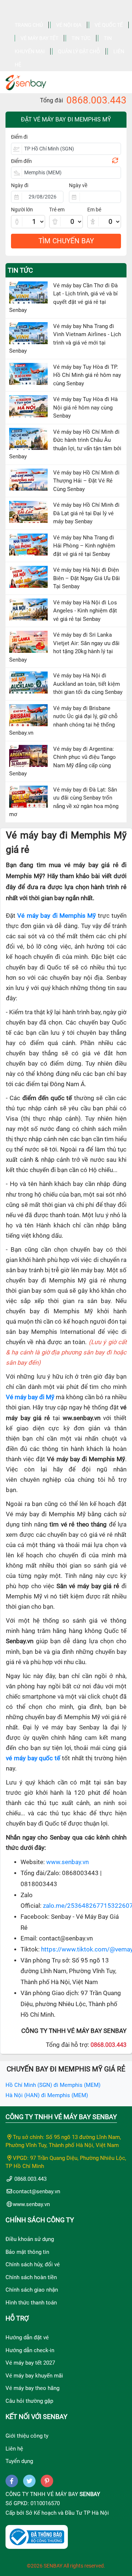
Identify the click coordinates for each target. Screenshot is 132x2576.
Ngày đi (20, 185)
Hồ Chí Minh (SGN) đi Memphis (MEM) (53, 2085)
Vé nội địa (69, 25)
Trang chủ (29, 25)
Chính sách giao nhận (32, 2290)
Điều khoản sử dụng (30, 2239)
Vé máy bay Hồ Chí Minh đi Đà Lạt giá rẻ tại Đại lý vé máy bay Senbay (86, 513)
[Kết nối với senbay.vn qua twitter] (29, 2481)
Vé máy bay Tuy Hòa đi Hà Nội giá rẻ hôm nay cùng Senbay (85, 407)
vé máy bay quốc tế (33, 1758)
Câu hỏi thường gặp (29, 2401)
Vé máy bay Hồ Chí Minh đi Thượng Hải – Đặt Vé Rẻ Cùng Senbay (86, 481)
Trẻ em (57, 210)
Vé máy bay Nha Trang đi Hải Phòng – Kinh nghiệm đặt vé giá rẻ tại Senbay (84, 546)
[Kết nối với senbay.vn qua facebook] (12, 2481)
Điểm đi (19, 137)
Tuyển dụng (19, 2461)
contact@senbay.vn (36, 2191)
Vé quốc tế (109, 25)
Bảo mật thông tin (27, 2252)
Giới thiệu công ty (27, 2436)
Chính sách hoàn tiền (31, 2277)
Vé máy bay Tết (39, 38)
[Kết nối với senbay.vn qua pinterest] (47, 2481)
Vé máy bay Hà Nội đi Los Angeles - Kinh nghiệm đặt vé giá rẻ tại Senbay (85, 611)
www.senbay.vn (67, 1862)
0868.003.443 (96, 100)
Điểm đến (21, 161)
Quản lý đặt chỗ (79, 51)
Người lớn (22, 210)
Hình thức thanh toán (31, 2303)
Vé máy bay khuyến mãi (34, 2376)
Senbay (90, 2494)
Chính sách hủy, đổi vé (33, 2264)
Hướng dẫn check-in (30, 2350)
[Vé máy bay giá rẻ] (26, 80)
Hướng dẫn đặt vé (27, 2337)
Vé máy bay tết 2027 (30, 2363)
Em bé (94, 210)
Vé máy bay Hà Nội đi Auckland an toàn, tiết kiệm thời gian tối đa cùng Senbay (88, 684)
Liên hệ (14, 2449)
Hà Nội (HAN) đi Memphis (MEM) (47, 2095)
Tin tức (81, 38)
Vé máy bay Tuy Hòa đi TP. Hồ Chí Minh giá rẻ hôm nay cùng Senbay (87, 375)
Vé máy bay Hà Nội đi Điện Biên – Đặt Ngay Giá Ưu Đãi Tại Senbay (87, 578)
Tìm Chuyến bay (66, 241)
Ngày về (78, 185)
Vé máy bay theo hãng (32, 2388)
